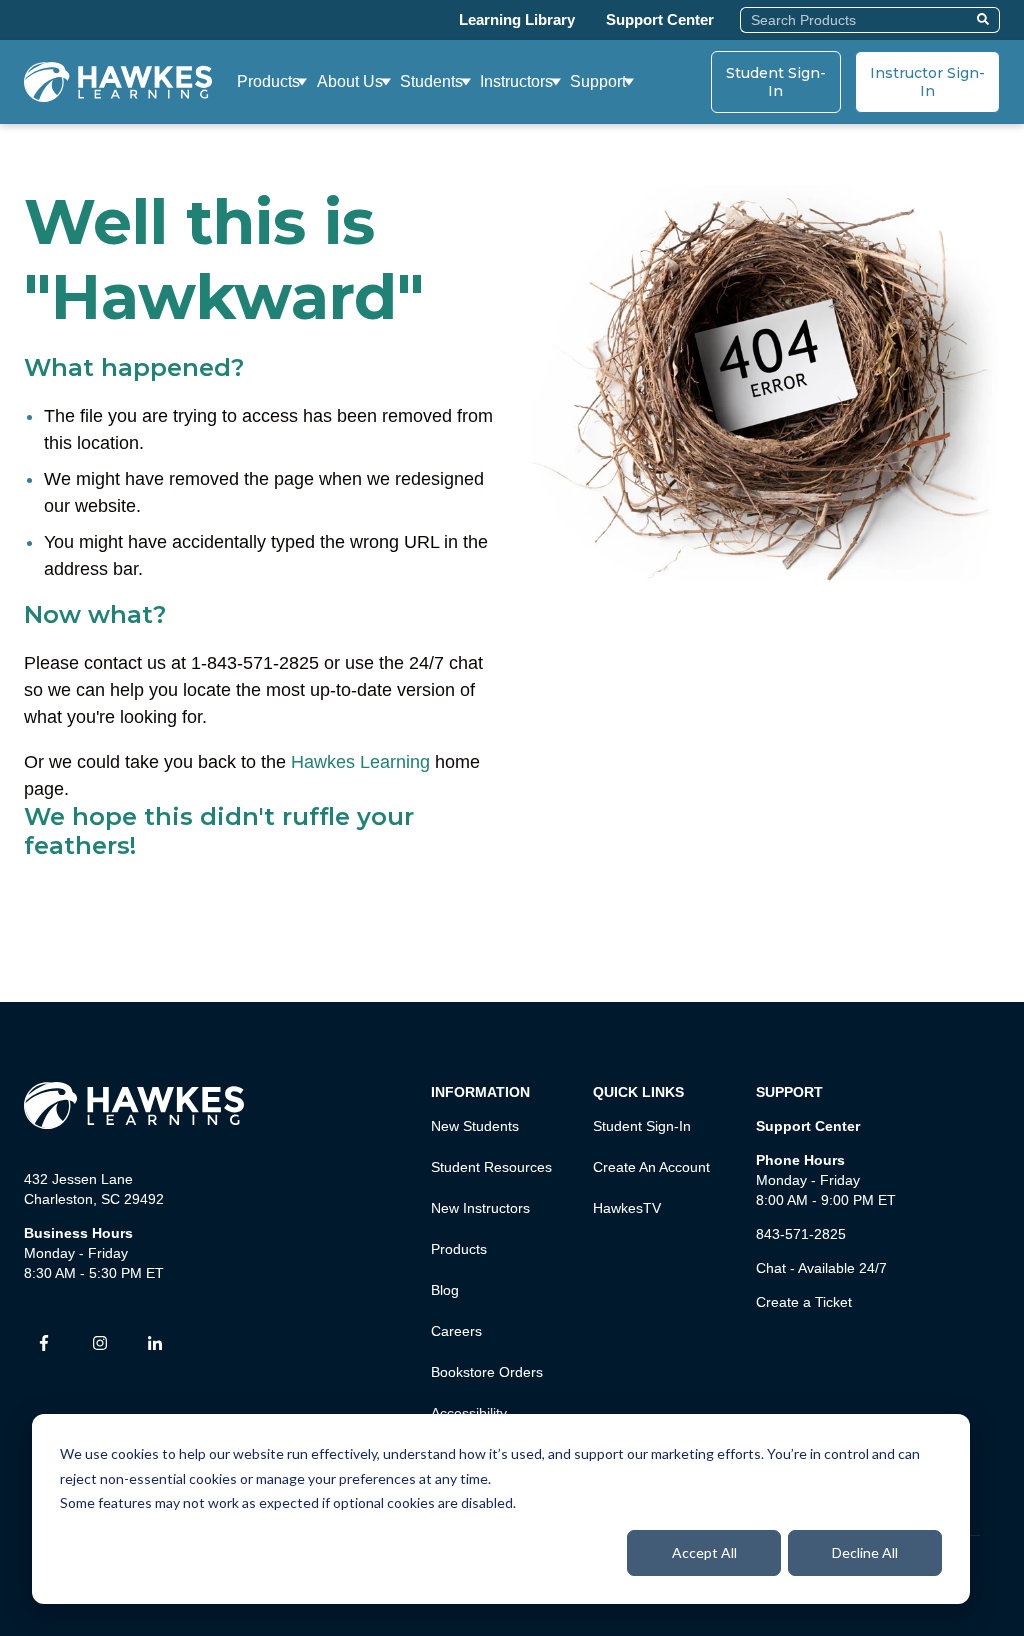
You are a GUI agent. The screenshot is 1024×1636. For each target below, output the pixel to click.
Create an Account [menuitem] (651, 1167)
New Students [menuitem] (475, 1126)
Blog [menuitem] (445, 1290)
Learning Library (517, 19)
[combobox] (855, 20)
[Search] (985, 20)
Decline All (865, 1552)
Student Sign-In (776, 82)
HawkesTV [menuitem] (627, 1208)
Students (431, 81)
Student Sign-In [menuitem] (642, 1126)
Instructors (516, 81)
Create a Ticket (804, 1302)
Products (268, 81)
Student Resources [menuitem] (491, 1167)
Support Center (660, 19)
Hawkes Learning (360, 762)
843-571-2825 (801, 1234)
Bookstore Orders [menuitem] (487, 1372)
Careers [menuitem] (456, 1331)
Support (598, 81)
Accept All (704, 1552)
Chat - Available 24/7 (821, 1268)
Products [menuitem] (459, 1249)
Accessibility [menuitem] (469, 1413)
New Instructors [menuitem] (480, 1208)
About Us (350, 81)
